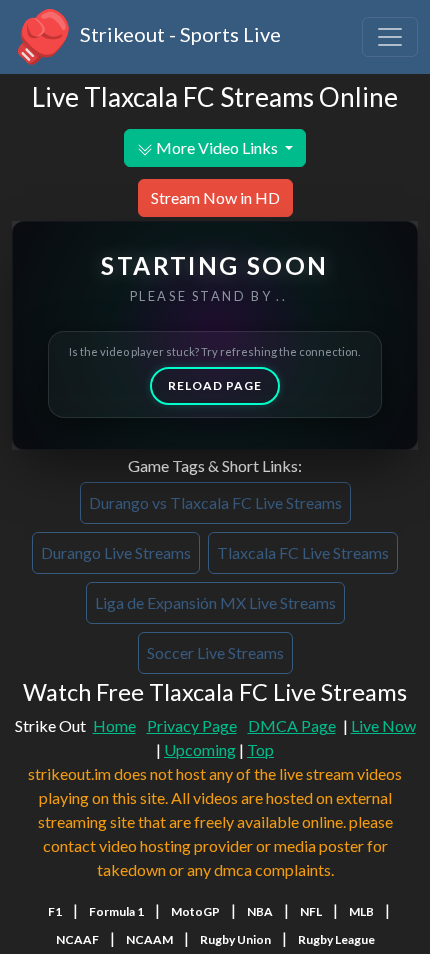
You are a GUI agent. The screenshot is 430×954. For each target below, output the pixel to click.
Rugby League (336, 939)
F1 (55, 911)
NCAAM (149, 939)
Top (260, 749)
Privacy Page (192, 725)
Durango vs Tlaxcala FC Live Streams (215, 502)
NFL (311, 911)
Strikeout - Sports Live (178, 34)
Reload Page (215, 385)
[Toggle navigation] (390, 37)
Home (114, 725)
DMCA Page (292, 725)
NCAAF (77, 939)
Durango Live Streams (116, 552)
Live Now (383, 725)
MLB (361, 911)
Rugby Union (235, 939)
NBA (260, 911)
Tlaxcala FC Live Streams (303, 552)
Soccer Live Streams (215, 652)
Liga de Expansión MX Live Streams (215, 602)
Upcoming (200, 749)
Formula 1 (116, 911)
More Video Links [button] (217, 147)
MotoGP (195, 911)
